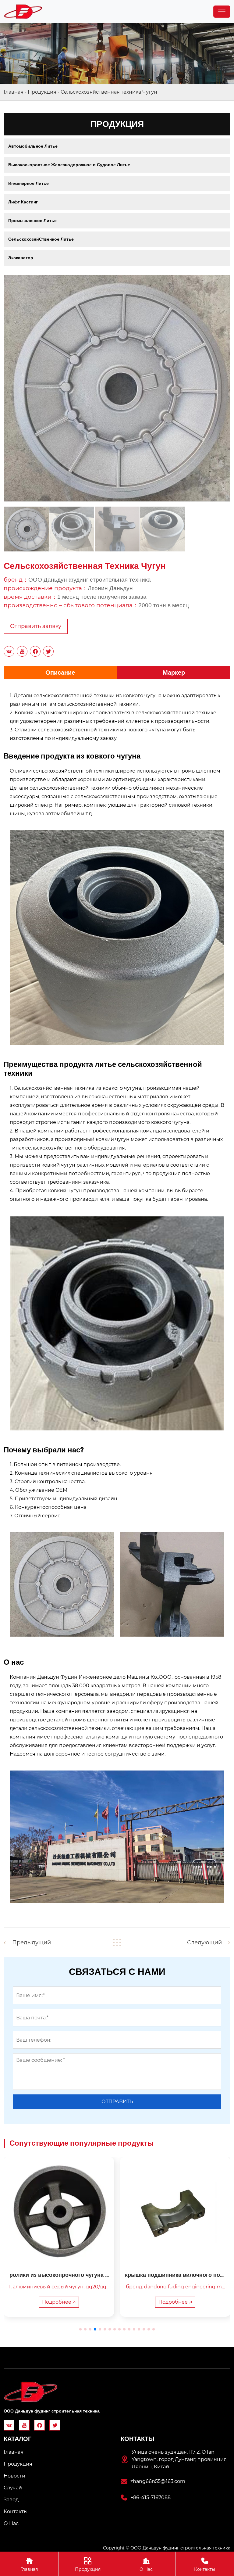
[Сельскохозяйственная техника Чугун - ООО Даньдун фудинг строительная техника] (23, 12)
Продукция (42, 92)
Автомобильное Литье (33, 146)
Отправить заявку (36, 626)
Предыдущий (32, 1943)
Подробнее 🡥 (71, 2302)
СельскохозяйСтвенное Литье (41, 239)
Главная (14, 92)
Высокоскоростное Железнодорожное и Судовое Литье (69, 165)
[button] (80, 2329)
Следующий (204, 1943)
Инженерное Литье (28, 183)
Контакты (205, 2565)
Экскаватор (21, 258)
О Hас (146, 2565)
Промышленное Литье (32, 221)
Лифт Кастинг (23, 202)
